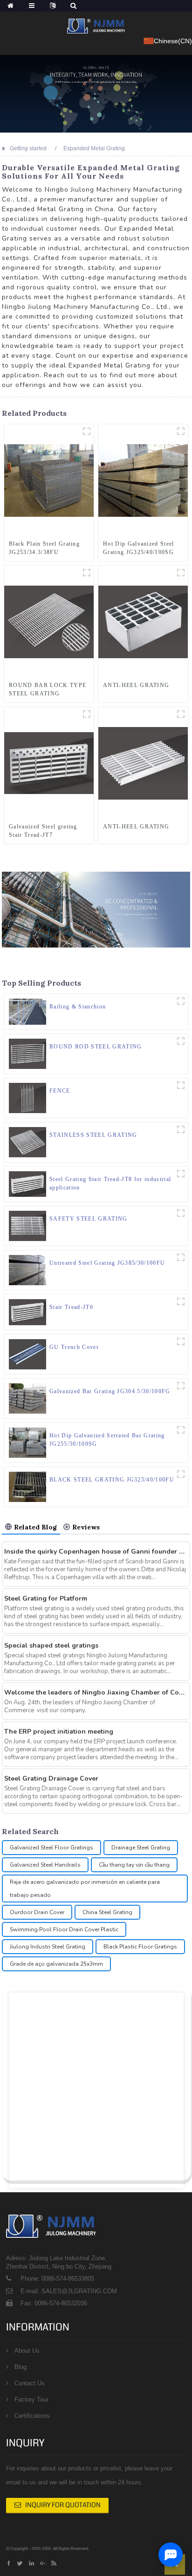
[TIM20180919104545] (181, 1341)
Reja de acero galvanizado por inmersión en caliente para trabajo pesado (85, 1889)
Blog (21, 2367)
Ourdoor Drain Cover (37, 1912)
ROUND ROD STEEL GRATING (96, 1047)
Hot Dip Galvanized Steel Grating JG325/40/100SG (139, 548)
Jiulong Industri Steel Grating (48, 1947)
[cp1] (87, 431)
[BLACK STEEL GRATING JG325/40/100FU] (27, 1486)
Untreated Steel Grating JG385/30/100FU (107, 1263)
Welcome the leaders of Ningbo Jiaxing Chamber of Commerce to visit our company (96, 1692)
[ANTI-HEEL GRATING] (143, 621)
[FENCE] (27, 1097)
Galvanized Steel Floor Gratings (51, 1848)
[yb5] (181, 1386)
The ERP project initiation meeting (59, 1732)
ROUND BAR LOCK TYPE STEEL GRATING (48, 689)
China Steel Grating (107, 1912)
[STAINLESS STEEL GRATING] (27, 1141)
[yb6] (181, 1257)
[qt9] (181, 1129)
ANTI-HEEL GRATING (136, 685)
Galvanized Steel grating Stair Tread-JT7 (43, 831)
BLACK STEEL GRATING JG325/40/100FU (112, 1480)
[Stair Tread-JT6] (27, 1312)
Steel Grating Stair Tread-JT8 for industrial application (110, 1183)
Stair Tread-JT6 (71, 1307)
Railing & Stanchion (78, 1007)
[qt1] (181, 1085)
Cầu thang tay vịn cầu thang (134, 1865)
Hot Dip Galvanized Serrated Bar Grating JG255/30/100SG (107, 1440)
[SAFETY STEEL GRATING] (27, 1226)
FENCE (60, 1091)
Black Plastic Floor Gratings (140, 1947)
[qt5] (181, 1041)
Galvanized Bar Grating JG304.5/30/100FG (110, 1391)
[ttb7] (181, 1301)
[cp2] (181, 1474)
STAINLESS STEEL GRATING (93, 1135)
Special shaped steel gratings (51, 1645)
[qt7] (181, 573)
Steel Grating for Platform (46, 1598)
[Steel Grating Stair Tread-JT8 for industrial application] (27, 1184)
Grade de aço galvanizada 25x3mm (56, 1964)
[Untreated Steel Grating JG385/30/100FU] (27, 1270)
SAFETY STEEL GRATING (88, 1219)
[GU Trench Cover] (27, 1354)
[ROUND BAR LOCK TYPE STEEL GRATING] (49, 621)
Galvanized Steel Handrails (45, 1865)
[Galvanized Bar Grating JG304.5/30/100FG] (27, 1398)
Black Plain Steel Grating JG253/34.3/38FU (44, 548)
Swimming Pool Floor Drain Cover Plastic (64, 1929)
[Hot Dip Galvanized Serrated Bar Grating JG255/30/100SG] (27, 1442)
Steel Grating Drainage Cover (51, 1779)
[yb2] (181, 431)
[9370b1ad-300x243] (181, 1001)
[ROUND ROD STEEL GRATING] (27, 1053)
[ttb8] (87, 714)
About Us (27, 2351)
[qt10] (87, 573)
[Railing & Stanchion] (27, 1011)
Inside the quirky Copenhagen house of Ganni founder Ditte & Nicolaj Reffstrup (96, 1552)
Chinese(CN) (173, 41)
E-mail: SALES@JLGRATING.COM (69, 2291)
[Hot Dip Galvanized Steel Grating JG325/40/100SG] (143, 480)
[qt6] (181, 714)
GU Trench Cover (74, 1347)
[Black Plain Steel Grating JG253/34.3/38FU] (49, 480)
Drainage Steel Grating (141, 1848)
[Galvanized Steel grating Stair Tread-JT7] (49, 763)
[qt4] (181, 1213)
